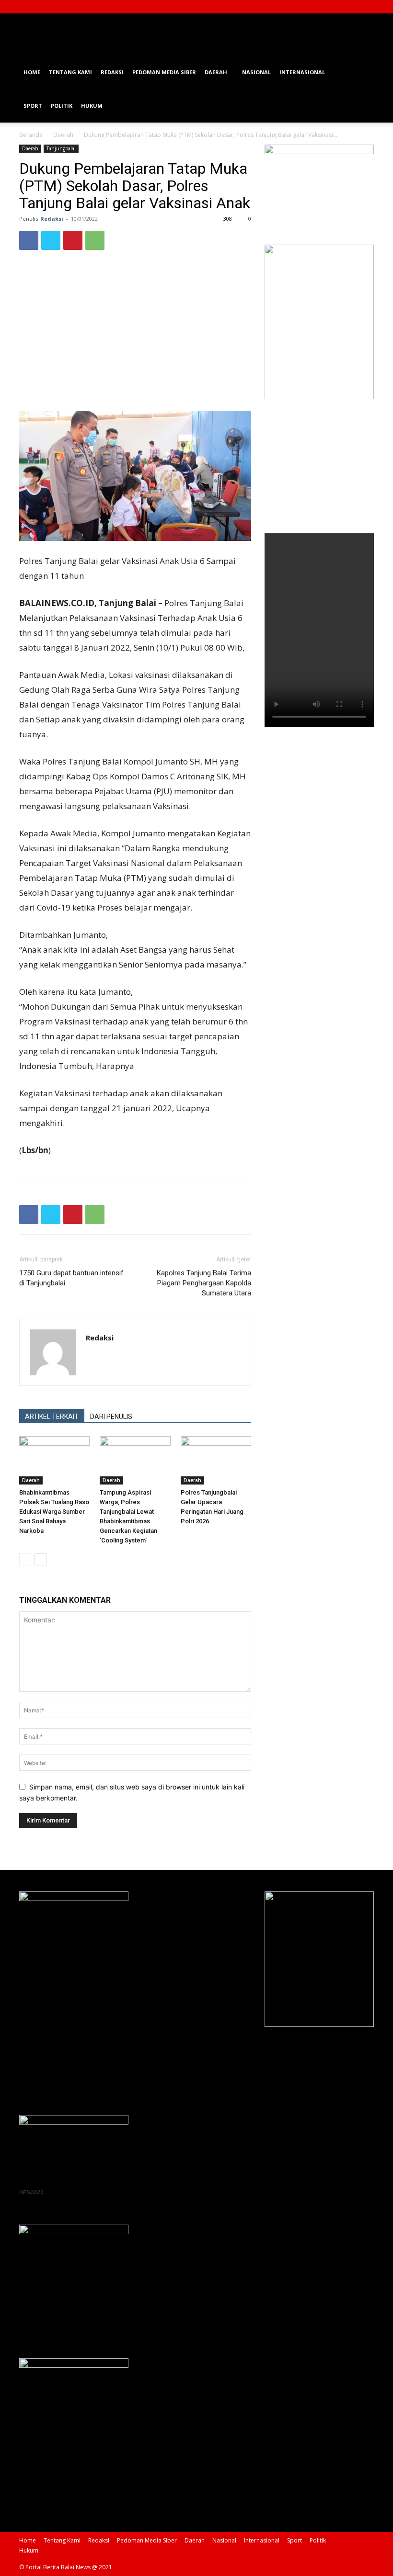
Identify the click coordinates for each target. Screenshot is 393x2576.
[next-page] (40, 1559)
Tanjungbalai (61, 148)
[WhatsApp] (95, 240)
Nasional (256, 72)
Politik (62, 106)
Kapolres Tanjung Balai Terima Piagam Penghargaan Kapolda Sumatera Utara (204, 1283)
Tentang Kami (70, 72)
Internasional (302, 72)
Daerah (216, 72)
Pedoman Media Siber (164, 72)
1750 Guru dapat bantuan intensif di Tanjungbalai (71, 1278)
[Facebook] (319, 7)
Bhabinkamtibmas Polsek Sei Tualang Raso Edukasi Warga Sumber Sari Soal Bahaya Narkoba (54, 1512)
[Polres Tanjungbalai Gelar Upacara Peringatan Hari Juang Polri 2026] (216, 1460)
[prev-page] (25, 1559)
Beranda (31, 135)
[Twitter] (351, 7)
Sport (33, 106)
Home (32, 72)
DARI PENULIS (111, 1417)
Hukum (92, 106)
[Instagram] (335, 7)
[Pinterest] (73, 240)
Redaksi (112, 72)
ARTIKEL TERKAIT (52, 1417)
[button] (362, 73)
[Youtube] (367, 7)
